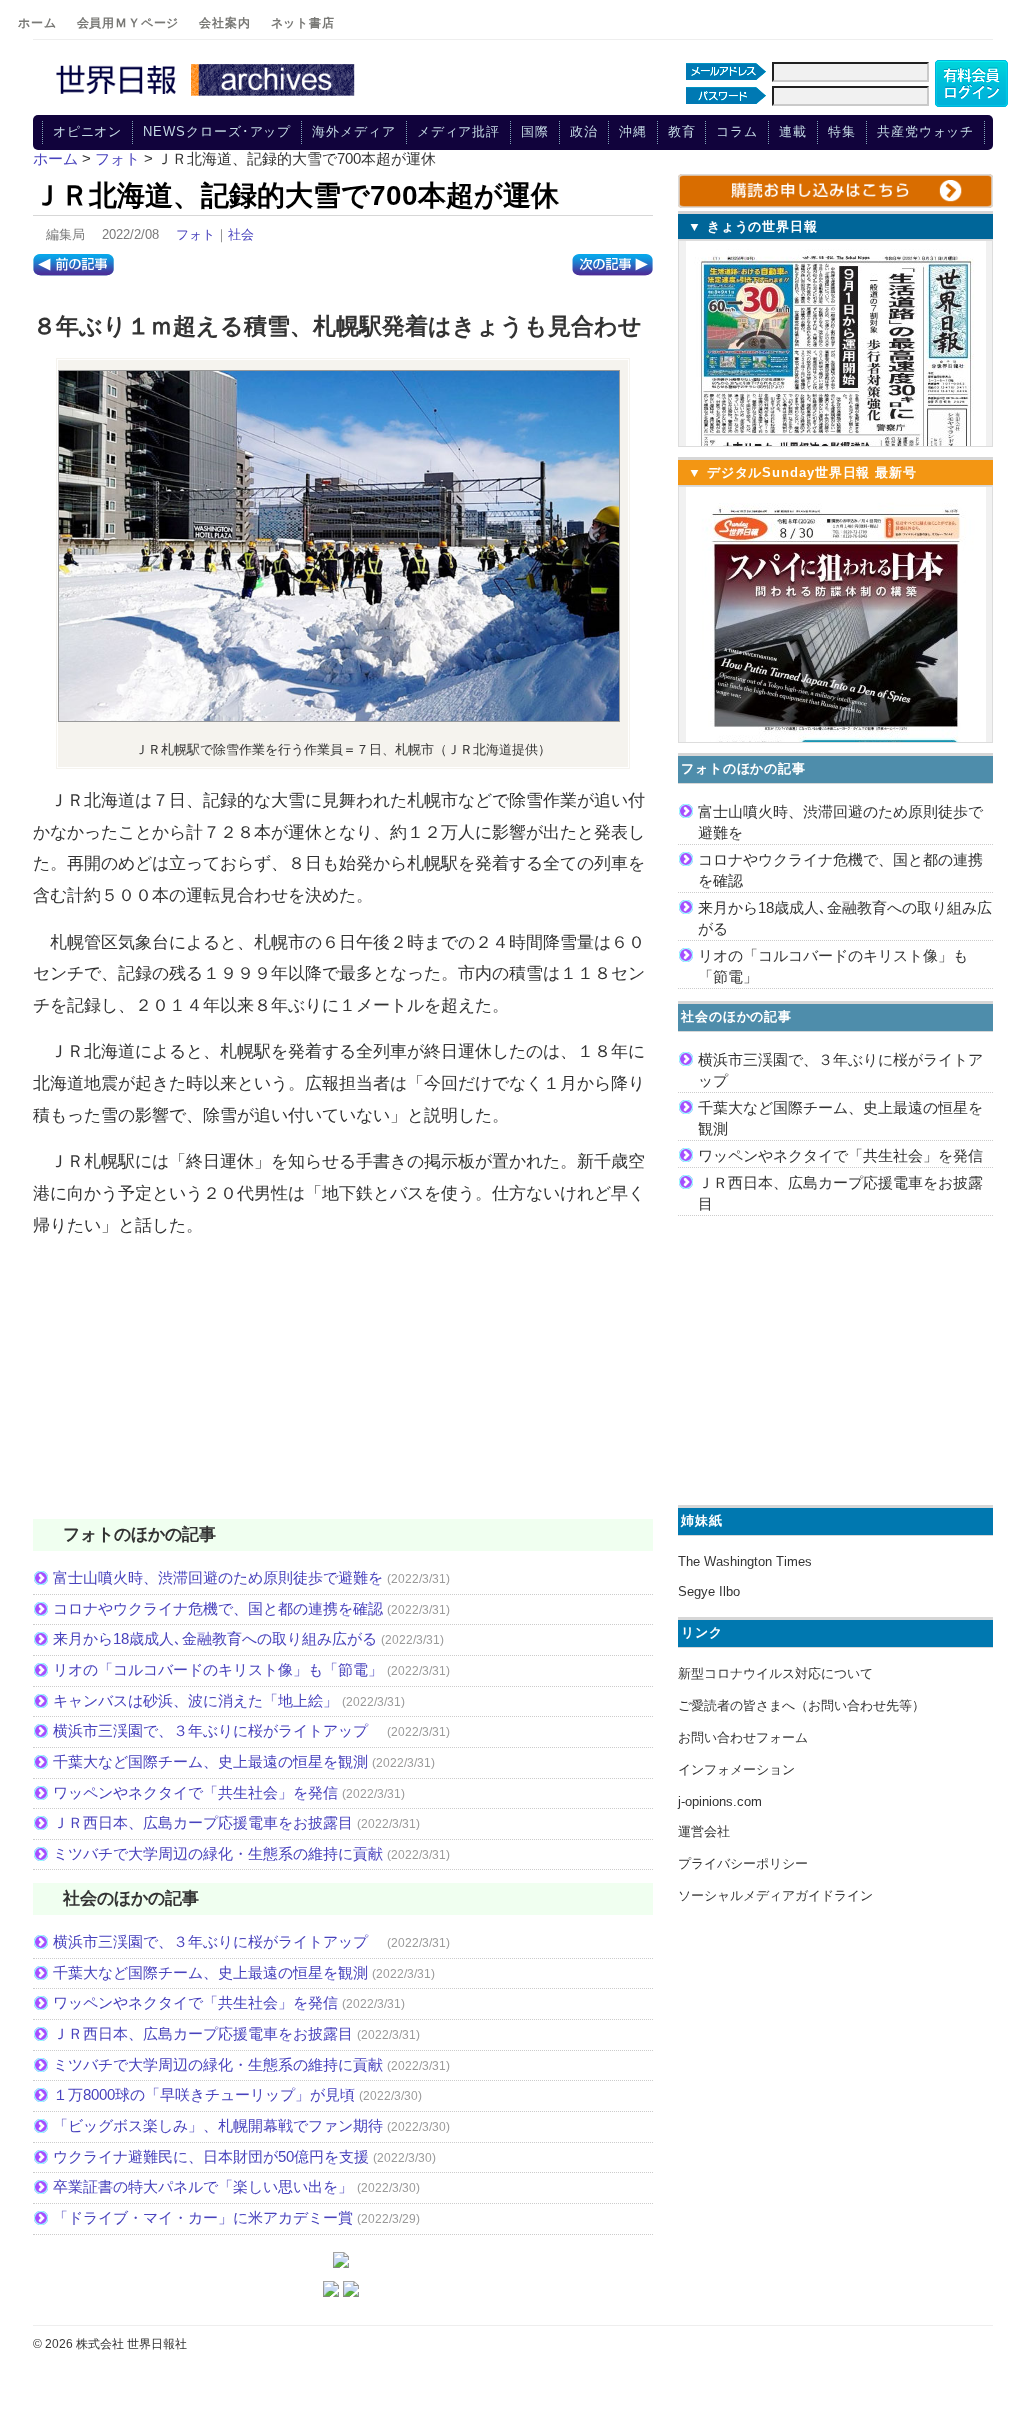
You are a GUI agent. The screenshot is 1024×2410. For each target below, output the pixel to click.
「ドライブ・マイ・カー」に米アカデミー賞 (203, 2217)
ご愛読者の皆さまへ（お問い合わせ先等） (801, 1705)
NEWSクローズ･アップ (217, 131)
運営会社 (704, 1831)
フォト (195, 234)
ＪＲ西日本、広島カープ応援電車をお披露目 (203, 1822)
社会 (241, 234)
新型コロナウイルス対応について (775, 1673)
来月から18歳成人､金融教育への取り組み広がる (215, 1638)
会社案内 (224, 23)
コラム (737, 131)
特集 (842, 131)
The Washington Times (745, 1561)
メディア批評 (458, 131)
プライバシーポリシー (743, 1863)
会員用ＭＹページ (128, 23)
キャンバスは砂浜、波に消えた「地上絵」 (195, 1700)
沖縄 (633, 131)
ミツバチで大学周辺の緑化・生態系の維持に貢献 (218, 1853)
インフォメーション (736, 1769)
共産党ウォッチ (925, 131)
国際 (535, 131)
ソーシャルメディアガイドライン (775, 1895)
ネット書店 (303, 23)
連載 (793, 131)
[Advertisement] (343, 1391)
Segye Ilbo (709, 1591)
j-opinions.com (720, 1801)
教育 (682, 131)
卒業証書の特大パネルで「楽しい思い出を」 (203, 2186)
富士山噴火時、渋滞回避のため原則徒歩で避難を (218, 1577)
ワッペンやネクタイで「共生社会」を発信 (195, 1792)
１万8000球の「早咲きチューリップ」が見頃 (204, 2094)
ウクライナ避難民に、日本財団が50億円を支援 (211, 2156)
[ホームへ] (208, 97)
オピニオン (88, 131)
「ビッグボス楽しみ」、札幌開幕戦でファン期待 (218, 2125)
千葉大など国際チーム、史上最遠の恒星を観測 (210, 1761)
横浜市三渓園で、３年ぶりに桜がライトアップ (218, 1730)
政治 (584, 131)
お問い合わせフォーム (743, 1737)
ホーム (37, 23)
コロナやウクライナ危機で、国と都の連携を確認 (218, 1608)
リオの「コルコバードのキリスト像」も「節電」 (218, 1669)
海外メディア (353, 131)
